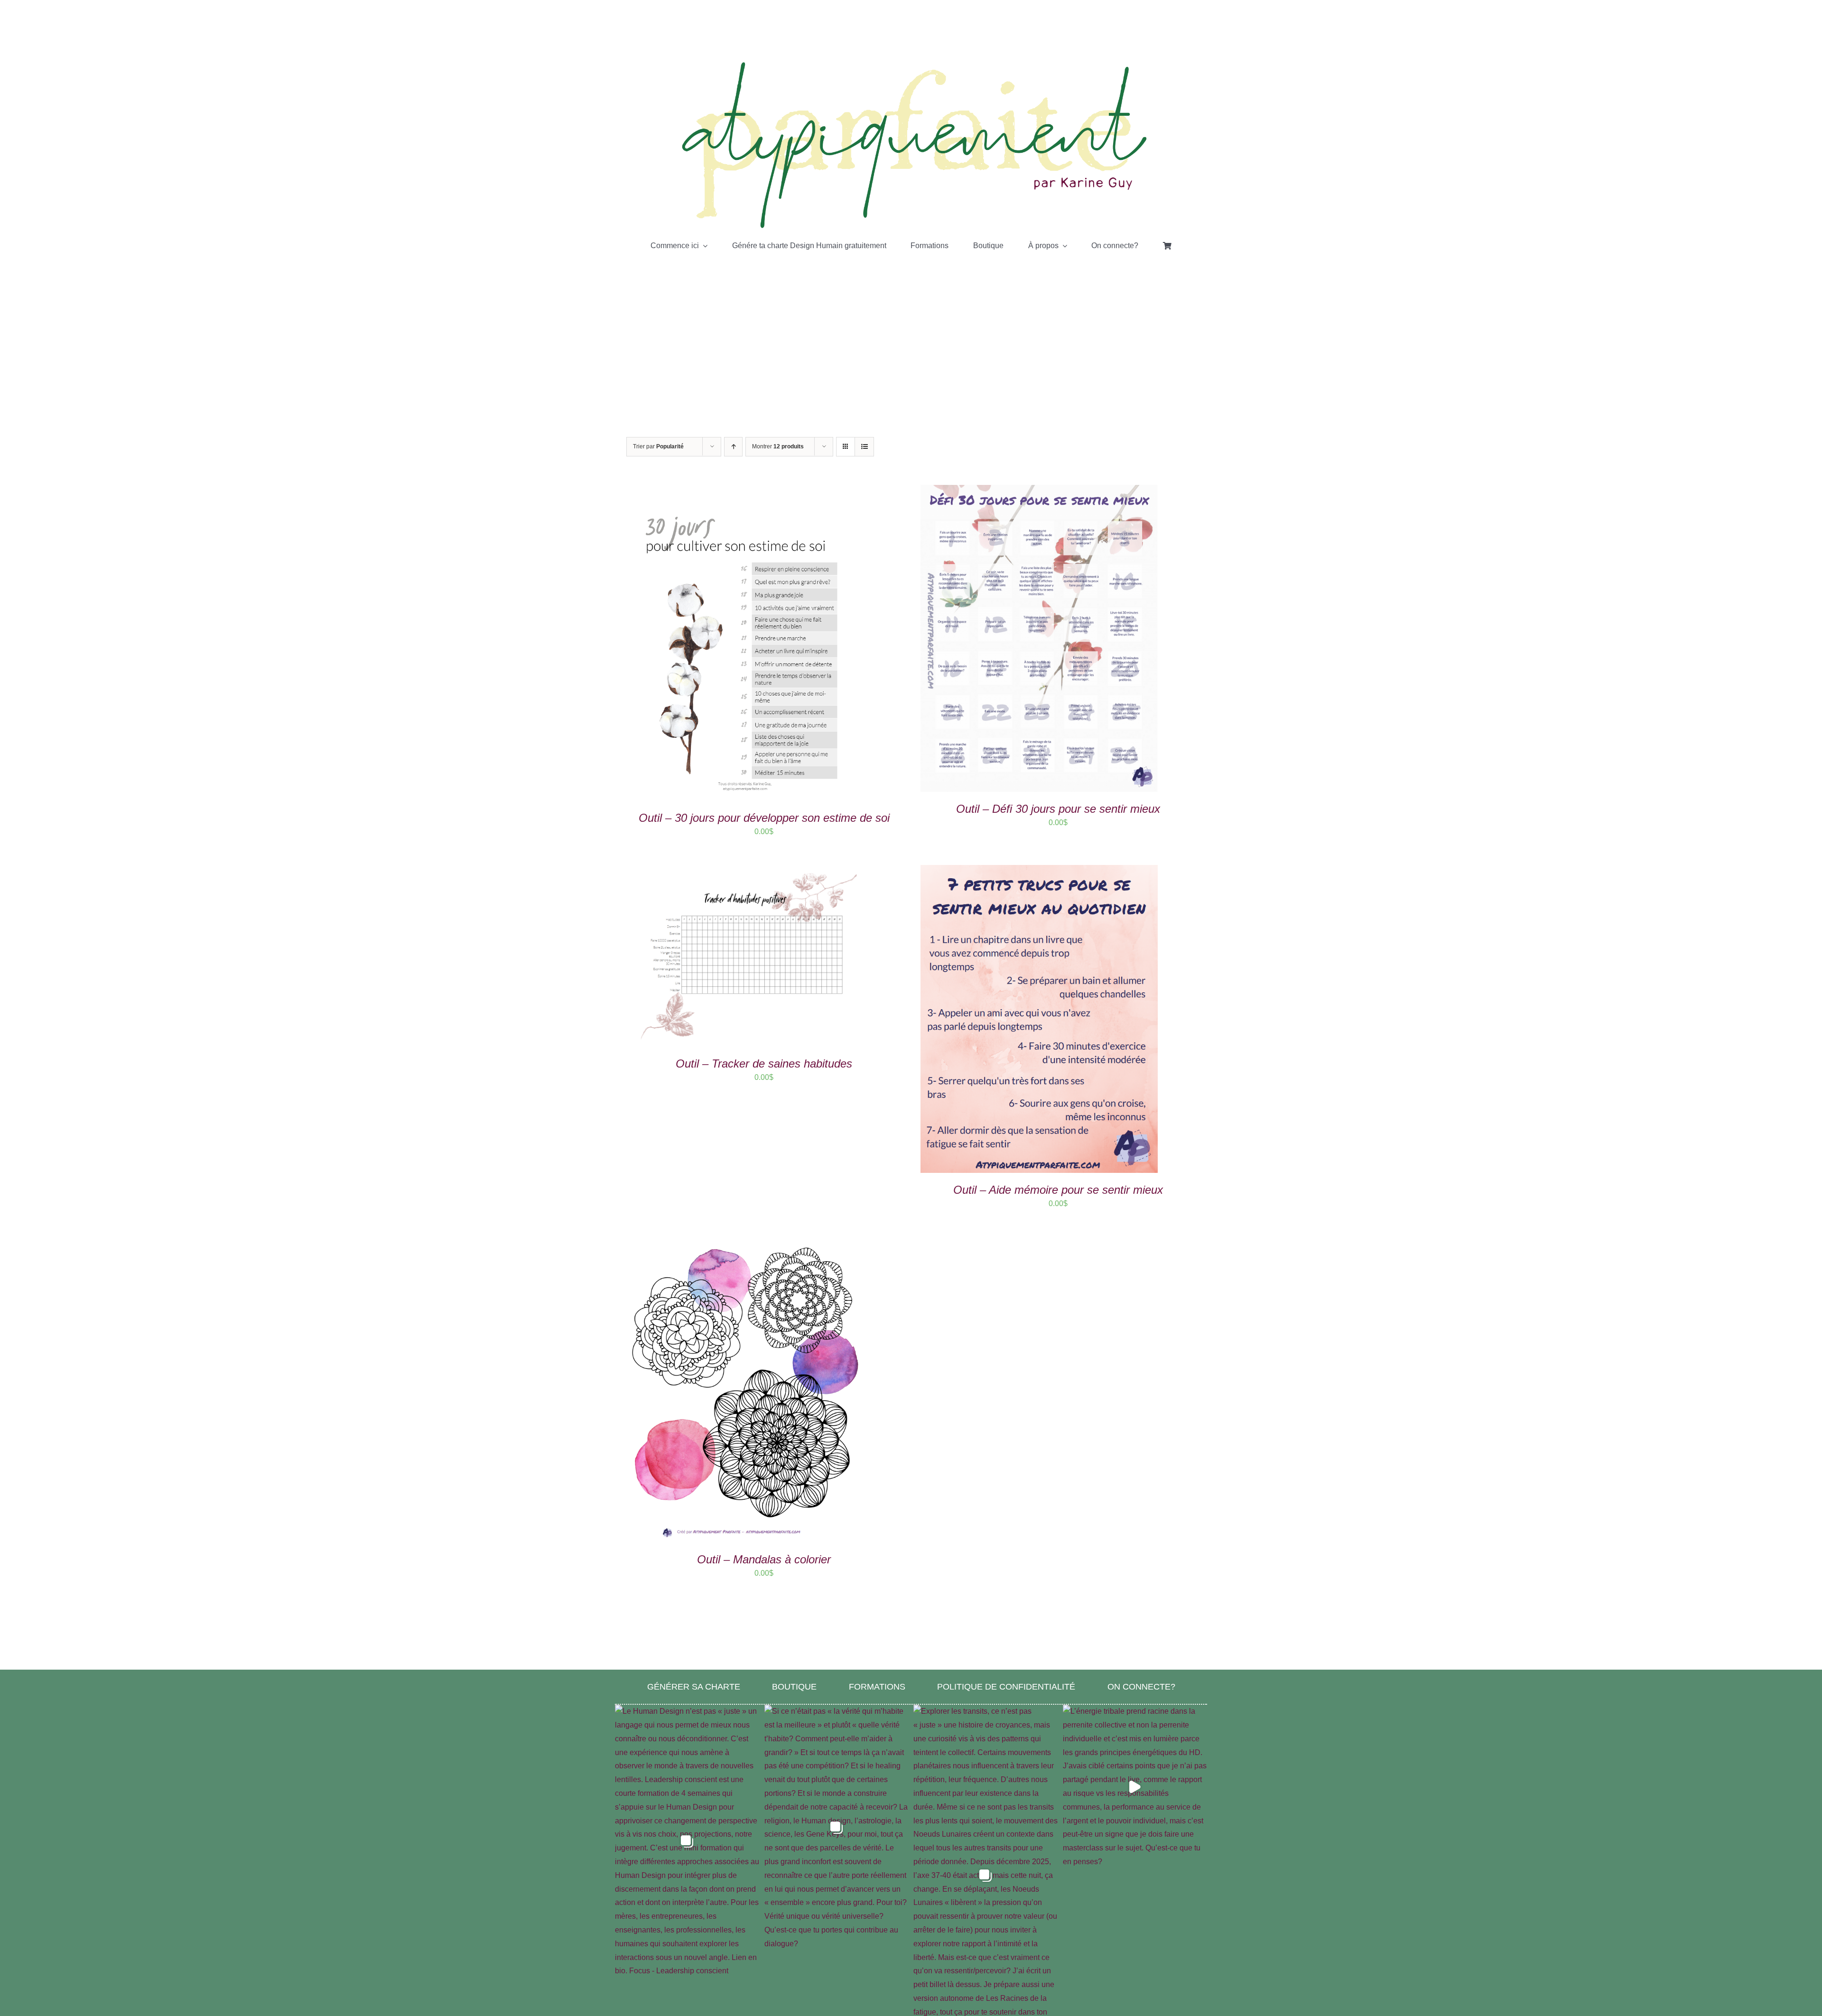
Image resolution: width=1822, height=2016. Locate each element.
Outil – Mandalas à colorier (764, 1559)
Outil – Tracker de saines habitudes (764, 1064)
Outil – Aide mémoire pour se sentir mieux (1058, 1190)
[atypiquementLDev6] (911, 63)
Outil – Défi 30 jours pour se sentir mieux (1058, 809)
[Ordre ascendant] (733, 447)
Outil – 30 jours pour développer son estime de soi (764, 818)
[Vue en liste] (864, 447)
